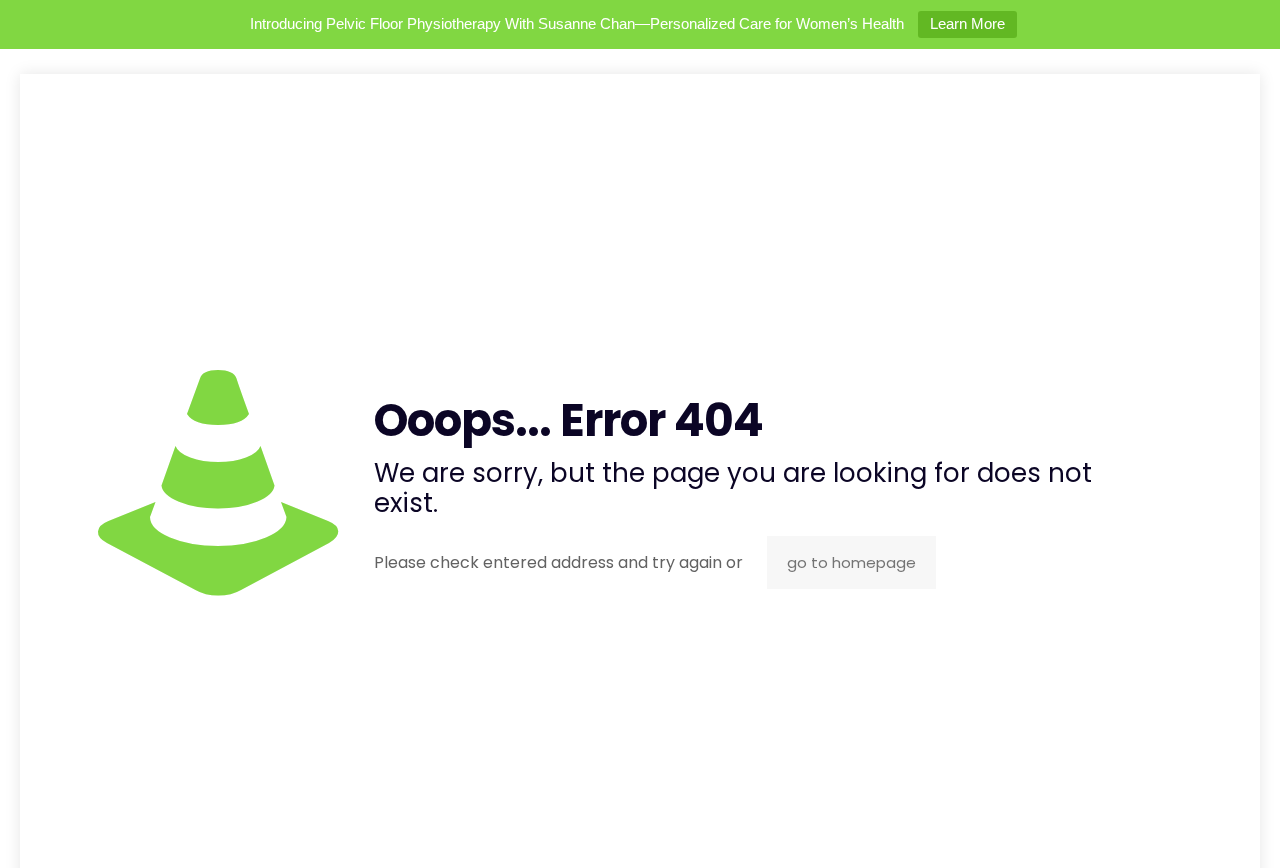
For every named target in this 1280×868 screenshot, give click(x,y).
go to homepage (851, 562)
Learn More (967, 23)
